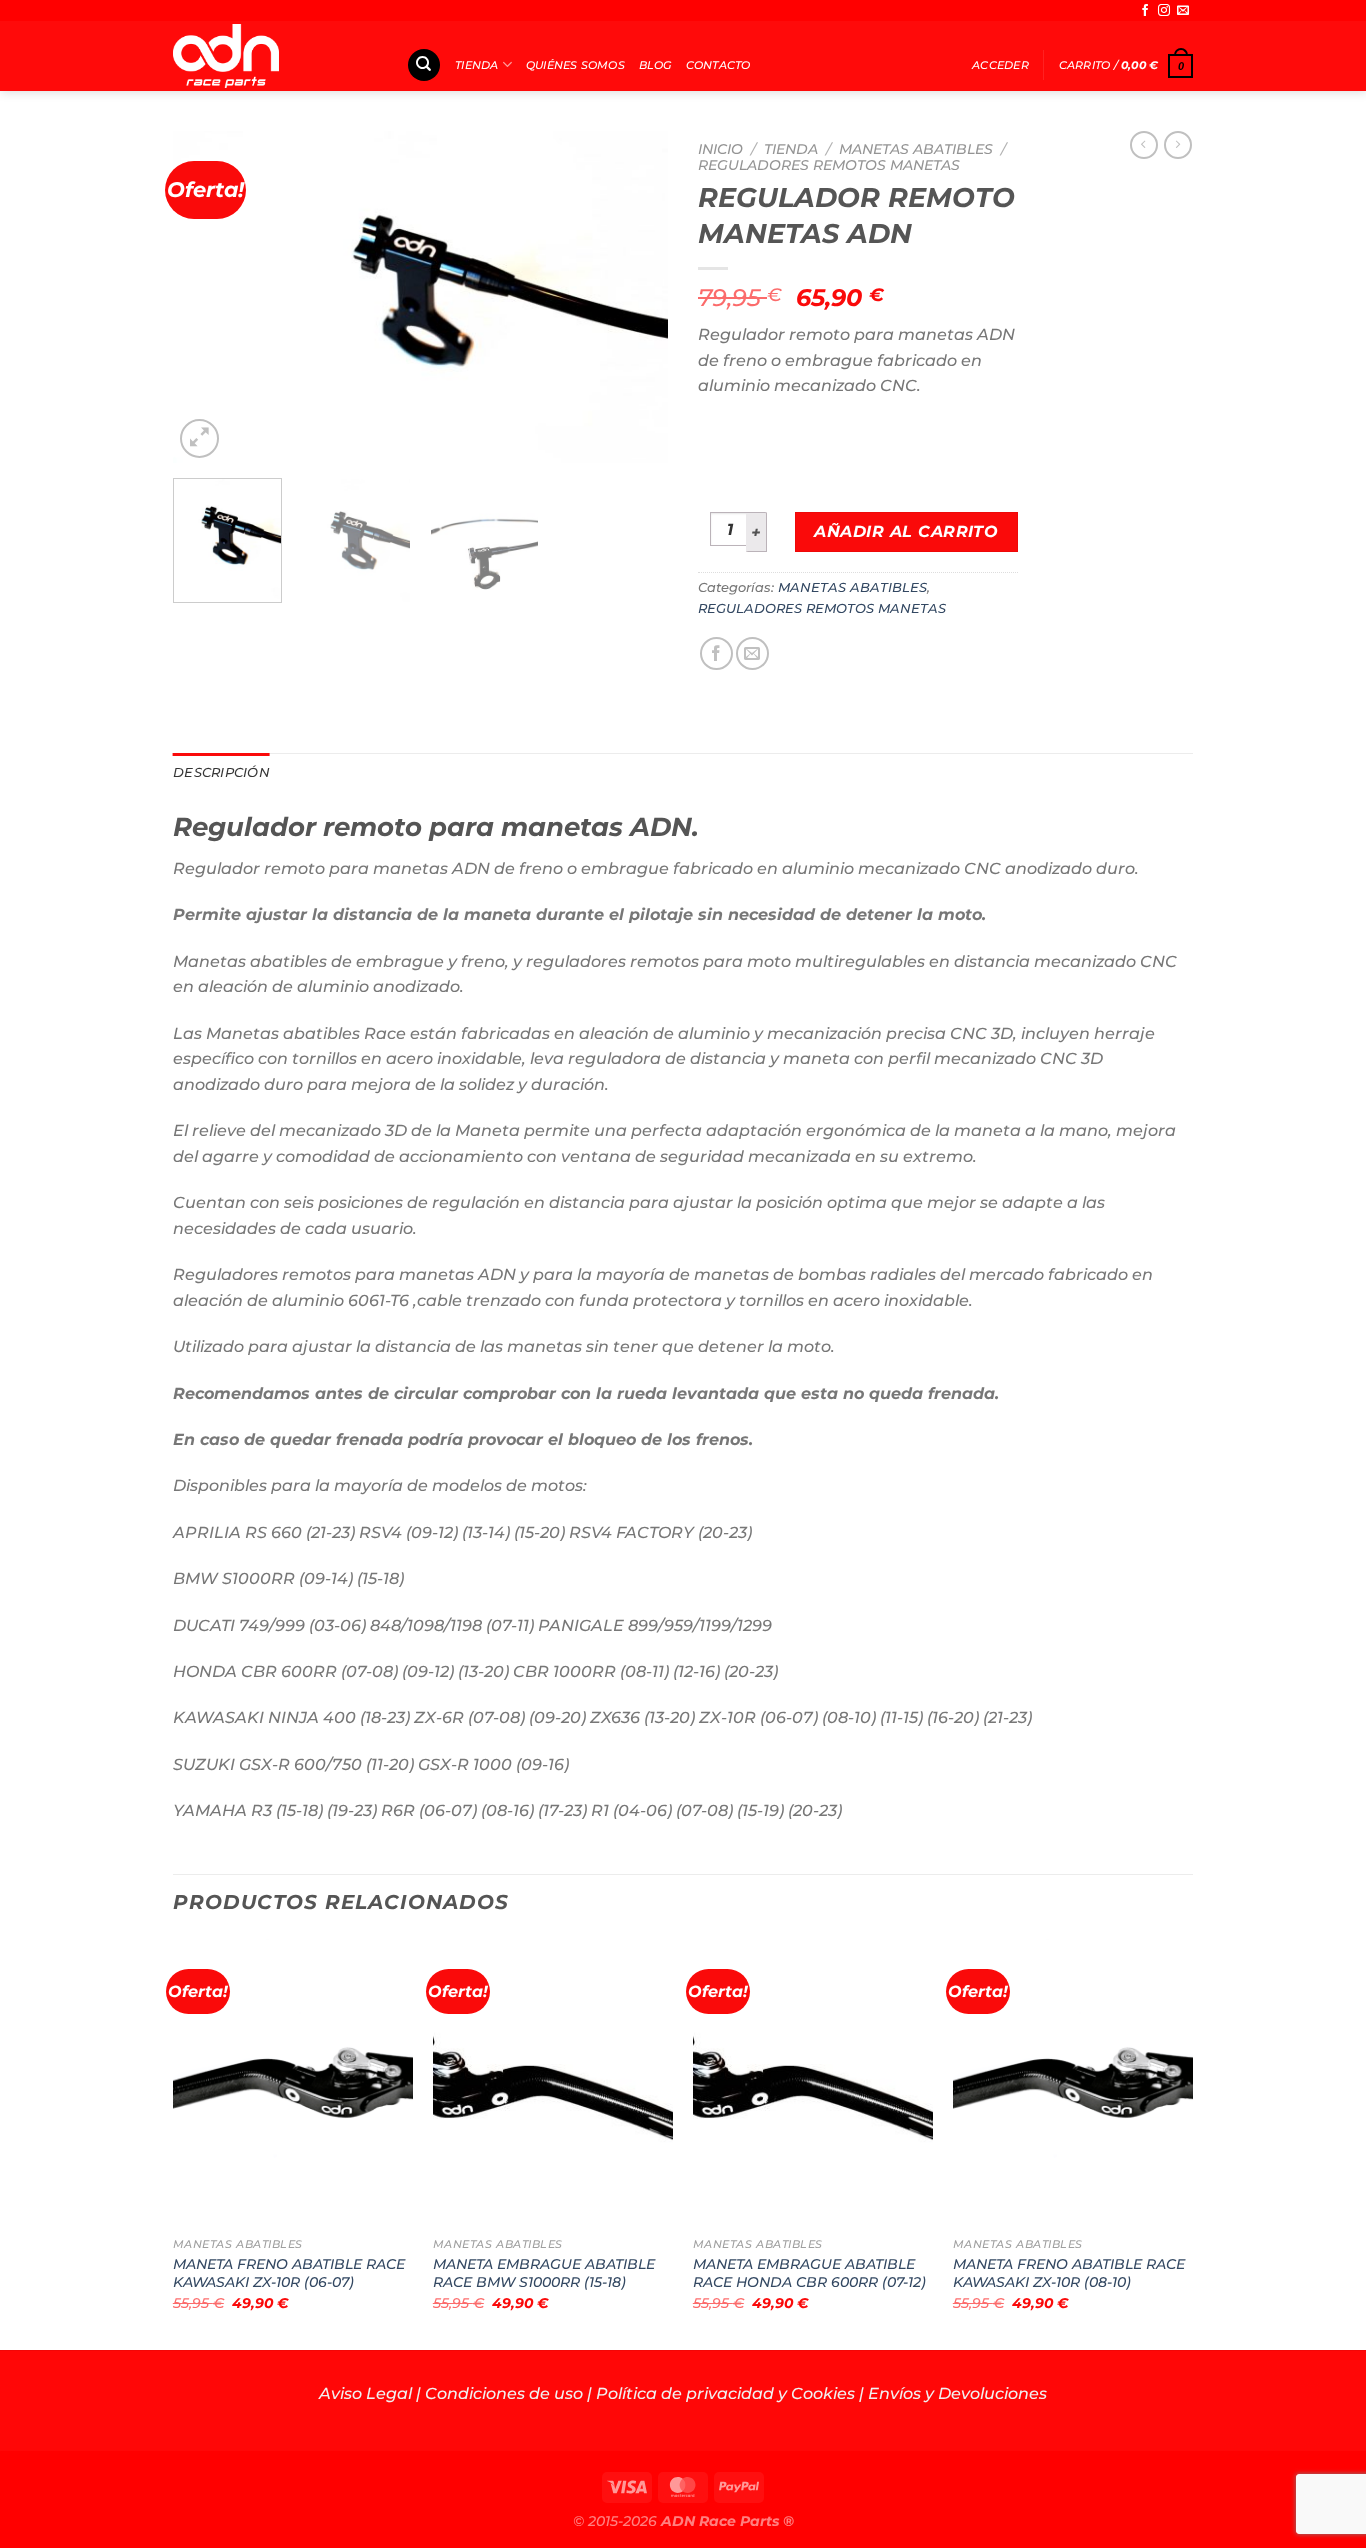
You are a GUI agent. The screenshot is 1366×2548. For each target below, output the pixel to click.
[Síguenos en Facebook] (1145, 11)
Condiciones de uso (504, 2393)
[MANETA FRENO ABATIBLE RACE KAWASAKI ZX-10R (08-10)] (1073, 2083)
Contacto (718, 65)
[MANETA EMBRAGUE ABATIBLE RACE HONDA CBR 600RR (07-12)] (813, 2083)
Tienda (476, 65)
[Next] (633, 297)
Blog (655, 65)
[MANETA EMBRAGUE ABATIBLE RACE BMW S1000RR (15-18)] (553, 2083)
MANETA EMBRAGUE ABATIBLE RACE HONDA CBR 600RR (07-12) (809, 2273)
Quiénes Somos (575, 65)
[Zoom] (199, 438)
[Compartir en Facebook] (716, 653)
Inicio (720, 149)
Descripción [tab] (221, 772)
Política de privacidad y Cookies (725, 2393)
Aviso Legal (365, 2393)
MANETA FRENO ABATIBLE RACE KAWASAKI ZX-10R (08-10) (1069, 2273)
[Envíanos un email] (1183, 11)
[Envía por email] (752, 653)
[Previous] (208, 297)
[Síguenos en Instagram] (1164, 11)
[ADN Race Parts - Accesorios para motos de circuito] (274, 56)
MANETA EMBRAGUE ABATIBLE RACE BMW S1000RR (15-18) (544, 2273)
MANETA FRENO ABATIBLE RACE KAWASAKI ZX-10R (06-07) (289, 2273)
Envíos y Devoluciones (957, 2393)
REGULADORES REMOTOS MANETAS (829, 165)
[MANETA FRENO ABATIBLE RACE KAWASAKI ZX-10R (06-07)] (293, 2083)
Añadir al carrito (906, 531)
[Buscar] (424, 65)
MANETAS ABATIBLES (916, 149)
